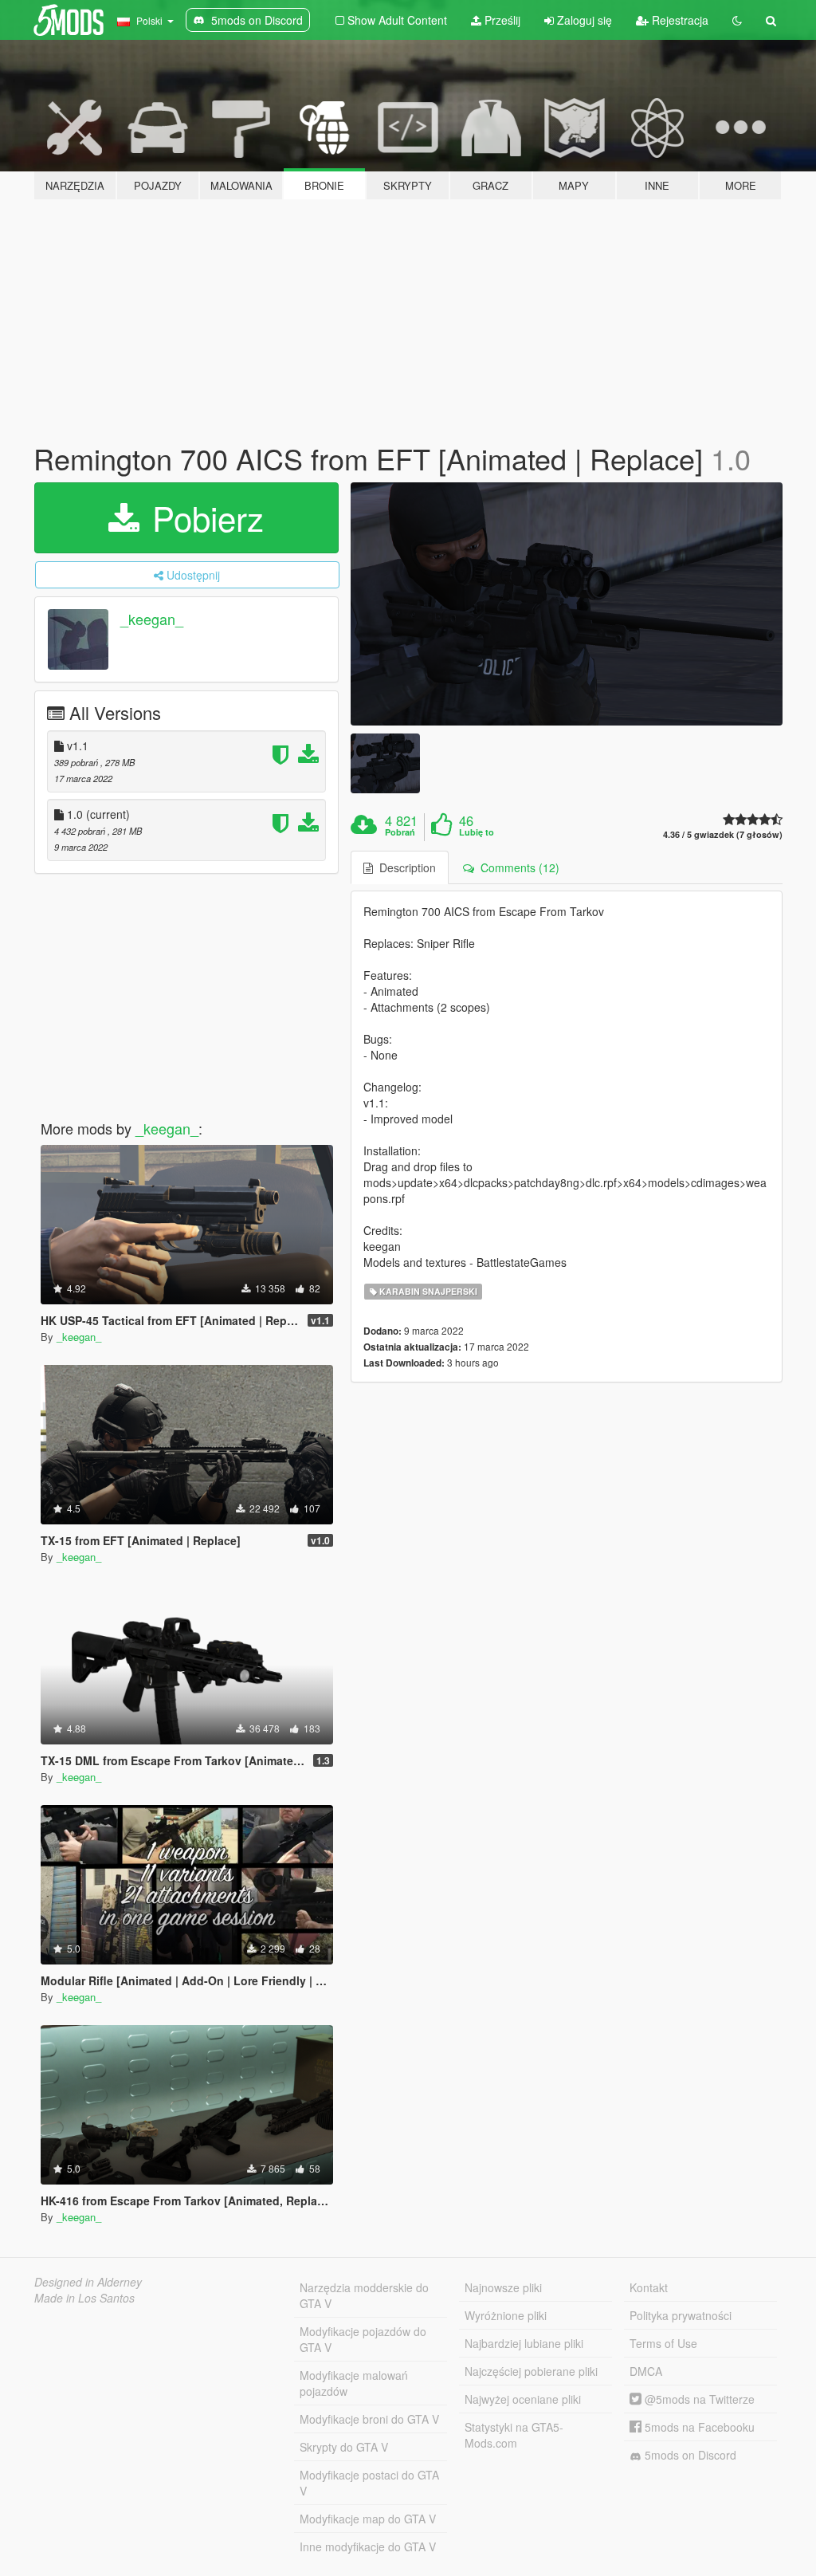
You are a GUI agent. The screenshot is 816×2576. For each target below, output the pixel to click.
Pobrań (400, 832)
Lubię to (477, 832)
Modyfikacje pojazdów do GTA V (363, 2339)
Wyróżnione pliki (506, 2315)
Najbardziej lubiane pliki (524, 2343)
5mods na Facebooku (698, 2427)
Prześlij (501, 20)
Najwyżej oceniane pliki (523, 2399)
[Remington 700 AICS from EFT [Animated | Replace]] (567, 604)
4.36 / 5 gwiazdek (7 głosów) (723, 834)
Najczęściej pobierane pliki (531, 2371)
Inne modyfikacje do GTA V (368, 2547)
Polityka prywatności (681, 2315)
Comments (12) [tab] (517, 867)
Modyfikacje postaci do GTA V (369, 2483)
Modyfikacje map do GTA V (368, 2519)
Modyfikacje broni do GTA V (369, 2419)
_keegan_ (152, 619)
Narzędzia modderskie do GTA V (364, 2295)
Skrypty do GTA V (344, 2447)
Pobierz (203, 517)
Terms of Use (663, 2343)
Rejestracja (679, 20)
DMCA (646, 2371)
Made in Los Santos (84, 2298)
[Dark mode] (737, 20)
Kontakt (649, 2287)
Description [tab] (404, 867)
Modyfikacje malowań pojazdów (354, 2383)
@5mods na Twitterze (698, 2399)
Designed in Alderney (88, 2282)
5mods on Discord (689, 2455)
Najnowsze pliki (503, 2287)
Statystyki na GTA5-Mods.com (514, 2435)
